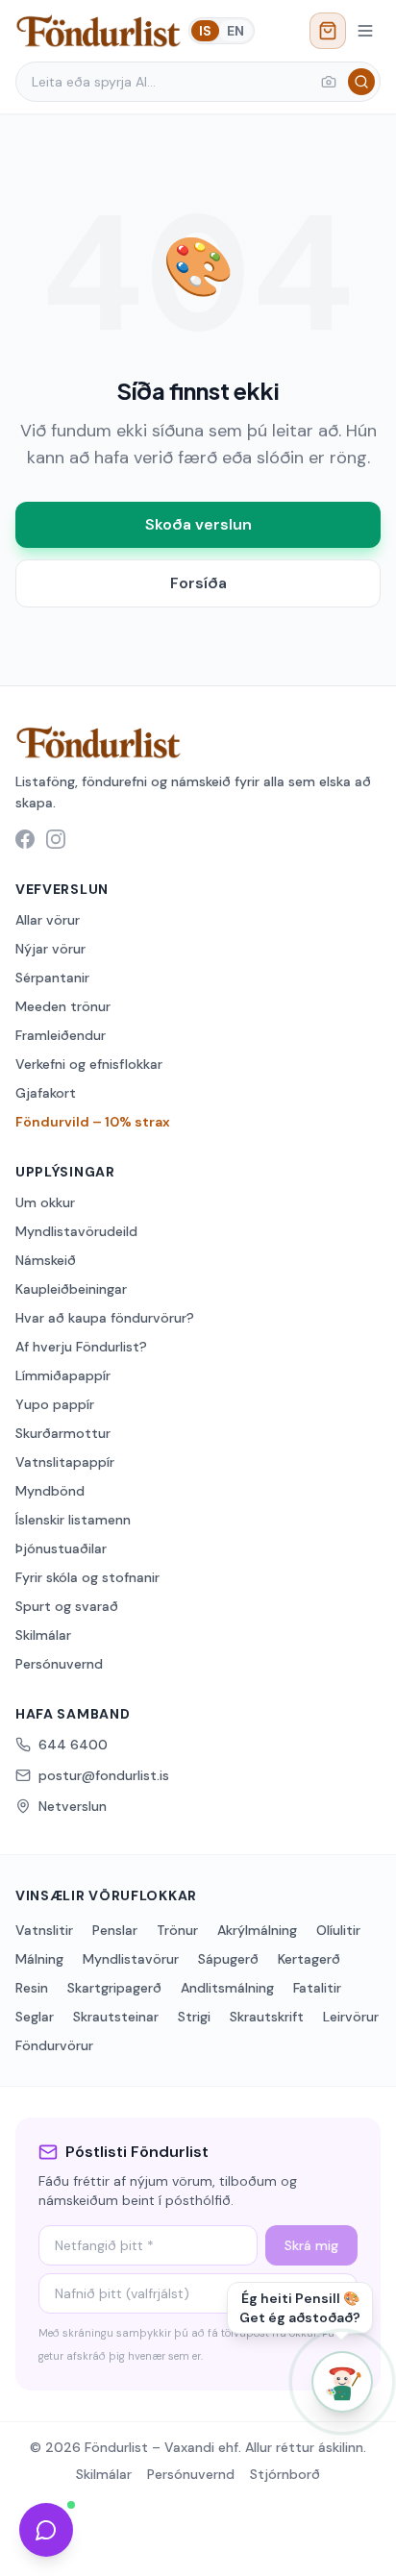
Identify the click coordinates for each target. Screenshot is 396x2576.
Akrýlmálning (257, 1930)
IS (205, 31)
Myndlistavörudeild (76, 1231)
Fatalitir (317, 1988)
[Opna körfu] (328, 31)
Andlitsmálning (227, 1988)
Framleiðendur (61, 1035)
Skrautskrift (267, 2017)
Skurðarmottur (63, 1433)
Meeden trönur (63, 1006)
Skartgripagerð (114, 1988)
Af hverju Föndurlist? (81, 1347)
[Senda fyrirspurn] (46, 2530)
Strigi (194, 2017)
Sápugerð (228, 1959)
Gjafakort (46, 1093)
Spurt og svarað (67, 1606)
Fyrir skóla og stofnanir (87, 1577)
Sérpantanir (52, 978)
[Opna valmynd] (365, 31)
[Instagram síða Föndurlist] (56, 839)
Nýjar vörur (50, 949)
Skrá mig (311, 2245)
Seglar (35, 2017)
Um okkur (45, 1202)
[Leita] (361, 82)
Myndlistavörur (131, 1959)
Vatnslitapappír (65, 1462)
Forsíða (198, 583)
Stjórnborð (285, 2474)
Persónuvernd (59, 1664)
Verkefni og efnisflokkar (89, 1064)
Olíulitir (338, 1930)
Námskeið (46, 1260)
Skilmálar (43, 1635)
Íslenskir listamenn (73, 1520)
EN (235, 31)
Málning (39, 1959)
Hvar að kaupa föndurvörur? (105, 1318)
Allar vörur (48, 920)
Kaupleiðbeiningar (71, 1289)
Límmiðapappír (63, 1375)
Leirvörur (351, 2017)
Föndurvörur (54, 2045)
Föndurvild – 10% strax (93, 1122)
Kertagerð (309, 1959)
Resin (32, 1988)
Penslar (115, 1930)
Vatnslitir (44, 1930)
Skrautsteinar (116, 2017)
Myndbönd (50, 1491)
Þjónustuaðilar (61, 1548)
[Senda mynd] (329, 82)
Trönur (177, 1930)
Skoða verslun (198, 524)
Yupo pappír (55, 1404)
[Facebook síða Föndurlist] (25, 839)
